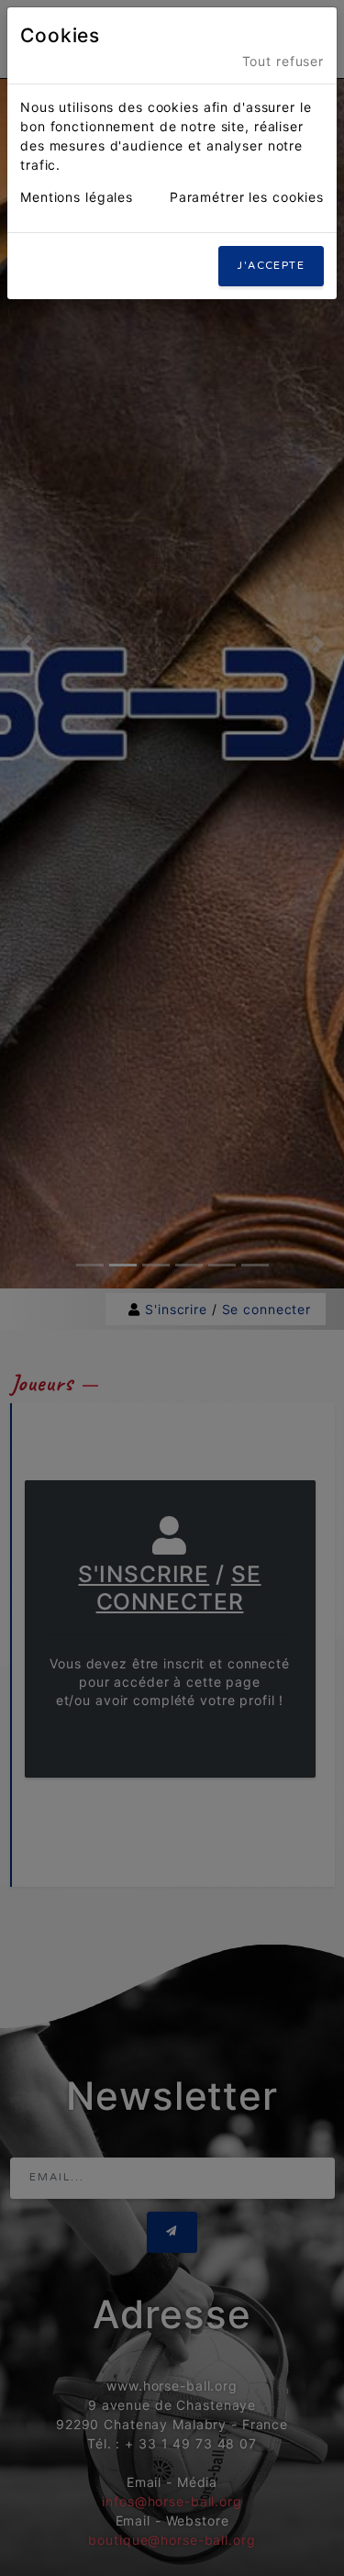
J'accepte (271, 266)
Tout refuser (283, 61)
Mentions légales (77, 197)
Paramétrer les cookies (247, 197)
